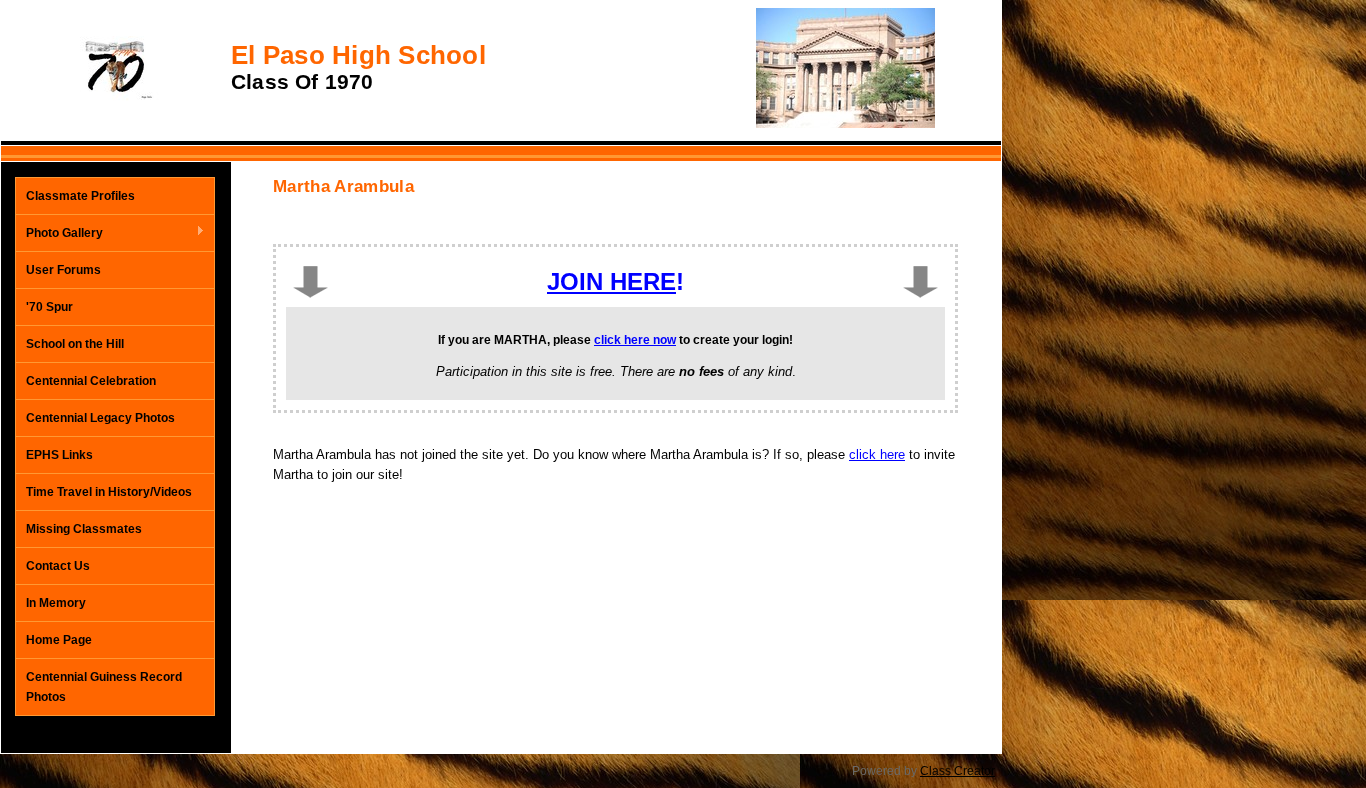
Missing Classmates (84, 529)
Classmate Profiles (80, 196)
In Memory (56, 603)
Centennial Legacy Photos (100, 418)
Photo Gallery (59, 234)
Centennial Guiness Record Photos (104, 687)
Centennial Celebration (91, 381)
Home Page (59, 640)
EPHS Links (59, 455)
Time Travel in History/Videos (109, 492)
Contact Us (58, 566)
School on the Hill (75, 344)
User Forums (63, 270)
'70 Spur (49, 307)
